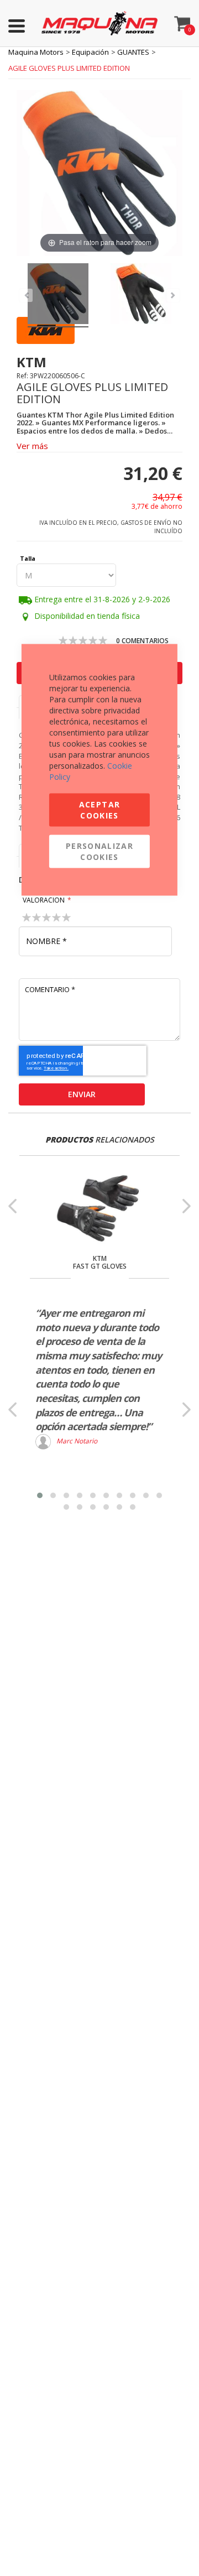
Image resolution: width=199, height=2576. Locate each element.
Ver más (32, 446)
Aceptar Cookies (99, 810)
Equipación (90, 52)
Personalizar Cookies (99, 851)
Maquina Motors (36, 52)
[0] (182, 21)
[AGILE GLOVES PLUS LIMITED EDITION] (58, 295)
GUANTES (133, 52)
